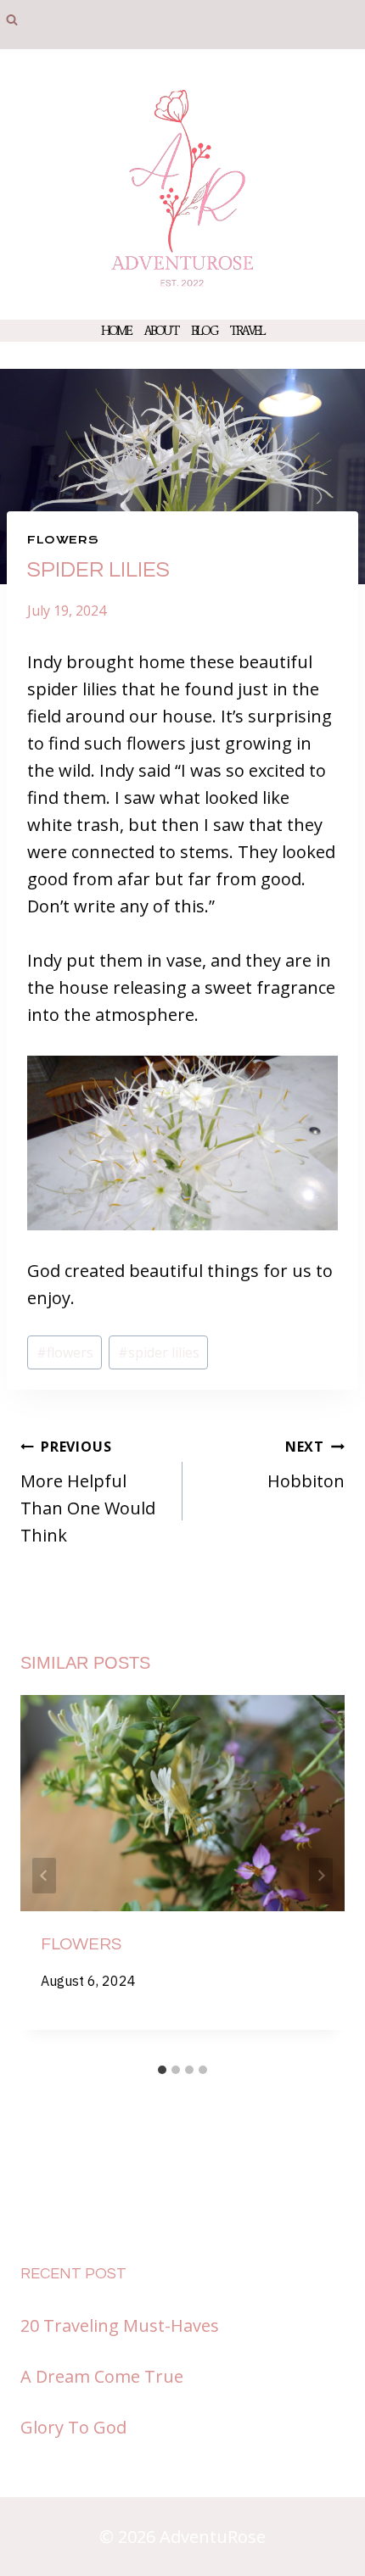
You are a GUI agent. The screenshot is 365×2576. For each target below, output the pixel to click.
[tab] (162, 2070)
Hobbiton (306, 1465)
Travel (247, 331)
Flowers (63, 540)
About (161, 331)
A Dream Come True (102, 2376)
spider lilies (159, 1352)
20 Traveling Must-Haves (120, 2325)
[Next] (321, 1876)
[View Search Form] (12, 20)
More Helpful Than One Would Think (88, 1492)
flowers (65, 1352)
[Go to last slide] (44, 1876)
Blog (204, 331)
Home (116, 331)
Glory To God (73, 2427)
